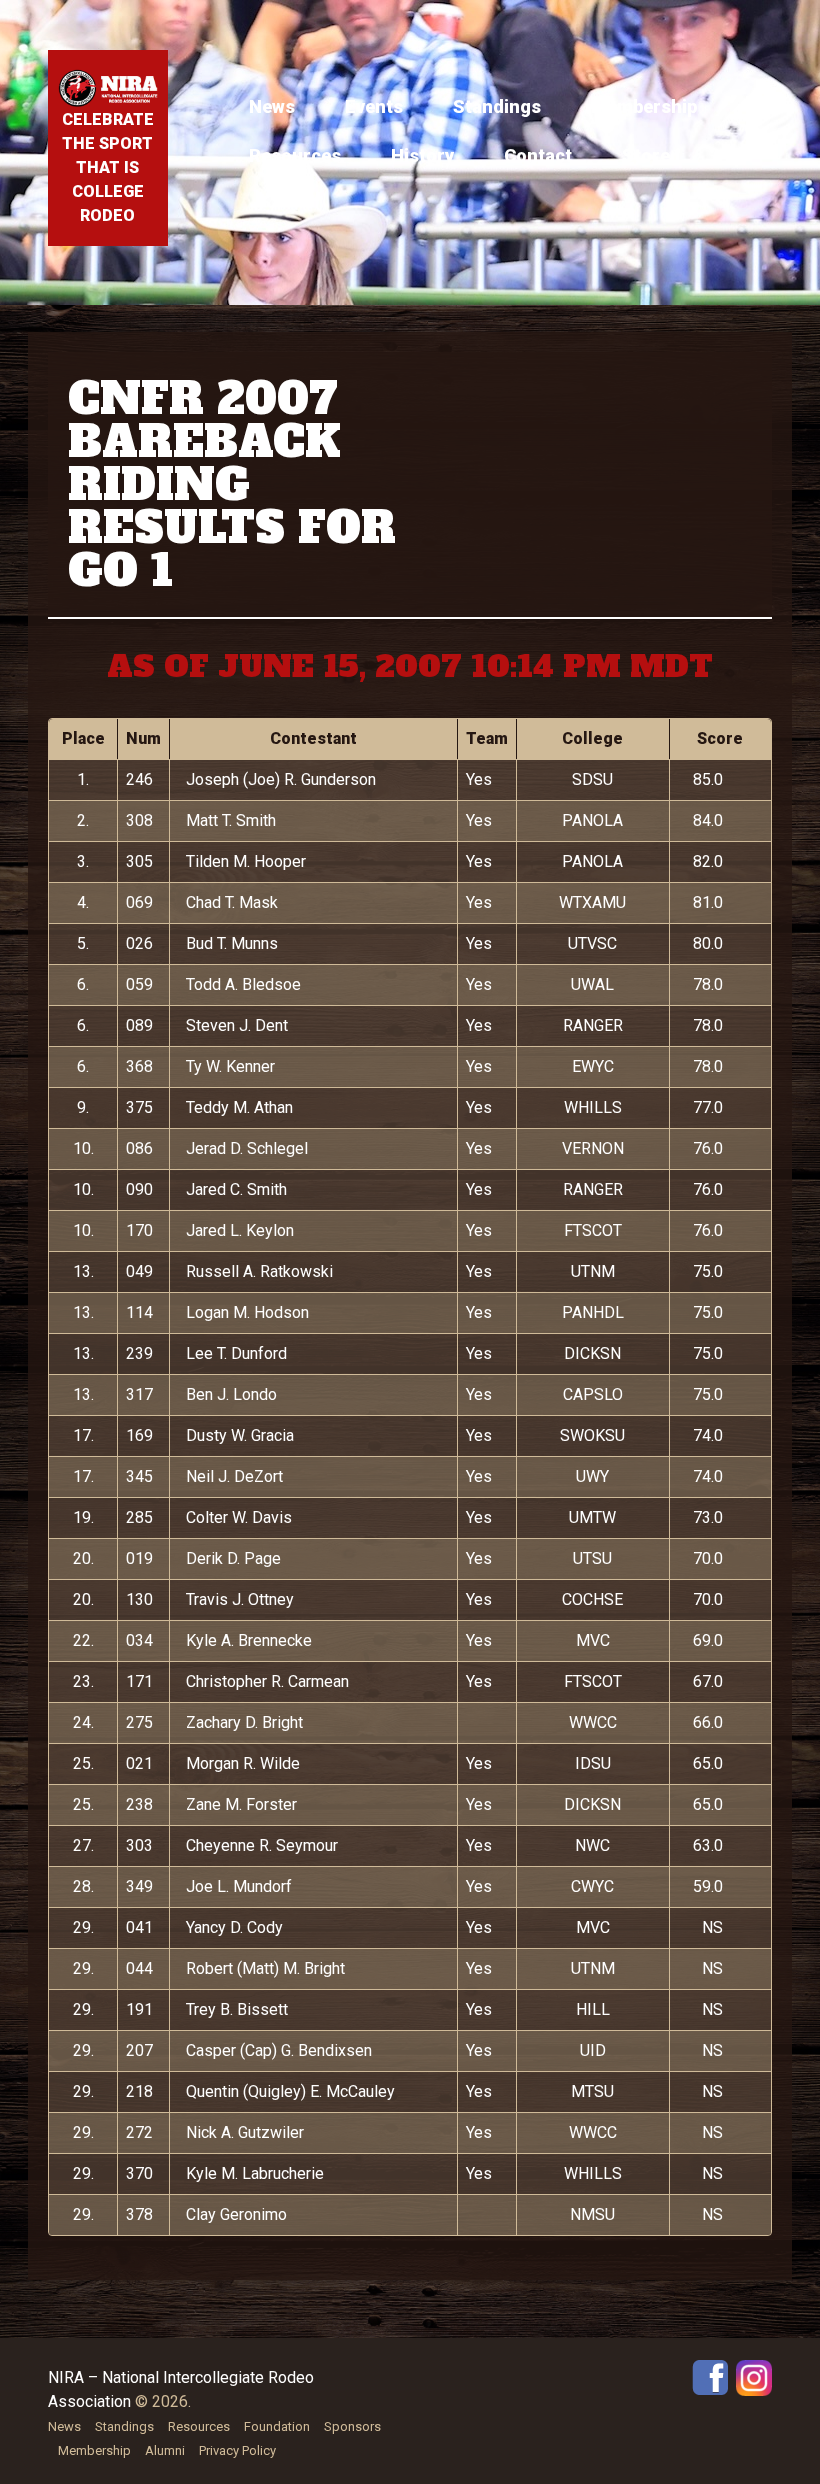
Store (646, 155)
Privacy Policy (237, 2450)
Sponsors (352, 2426)
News (272, 106)
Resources (295, 155)
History (422, 155)
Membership (644, 106)
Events (374, 106)
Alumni (165, 2450)
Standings (497, 106)
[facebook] (710, 2376)
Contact (538, 155)
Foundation (277, 2426)
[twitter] (754, 2376)
